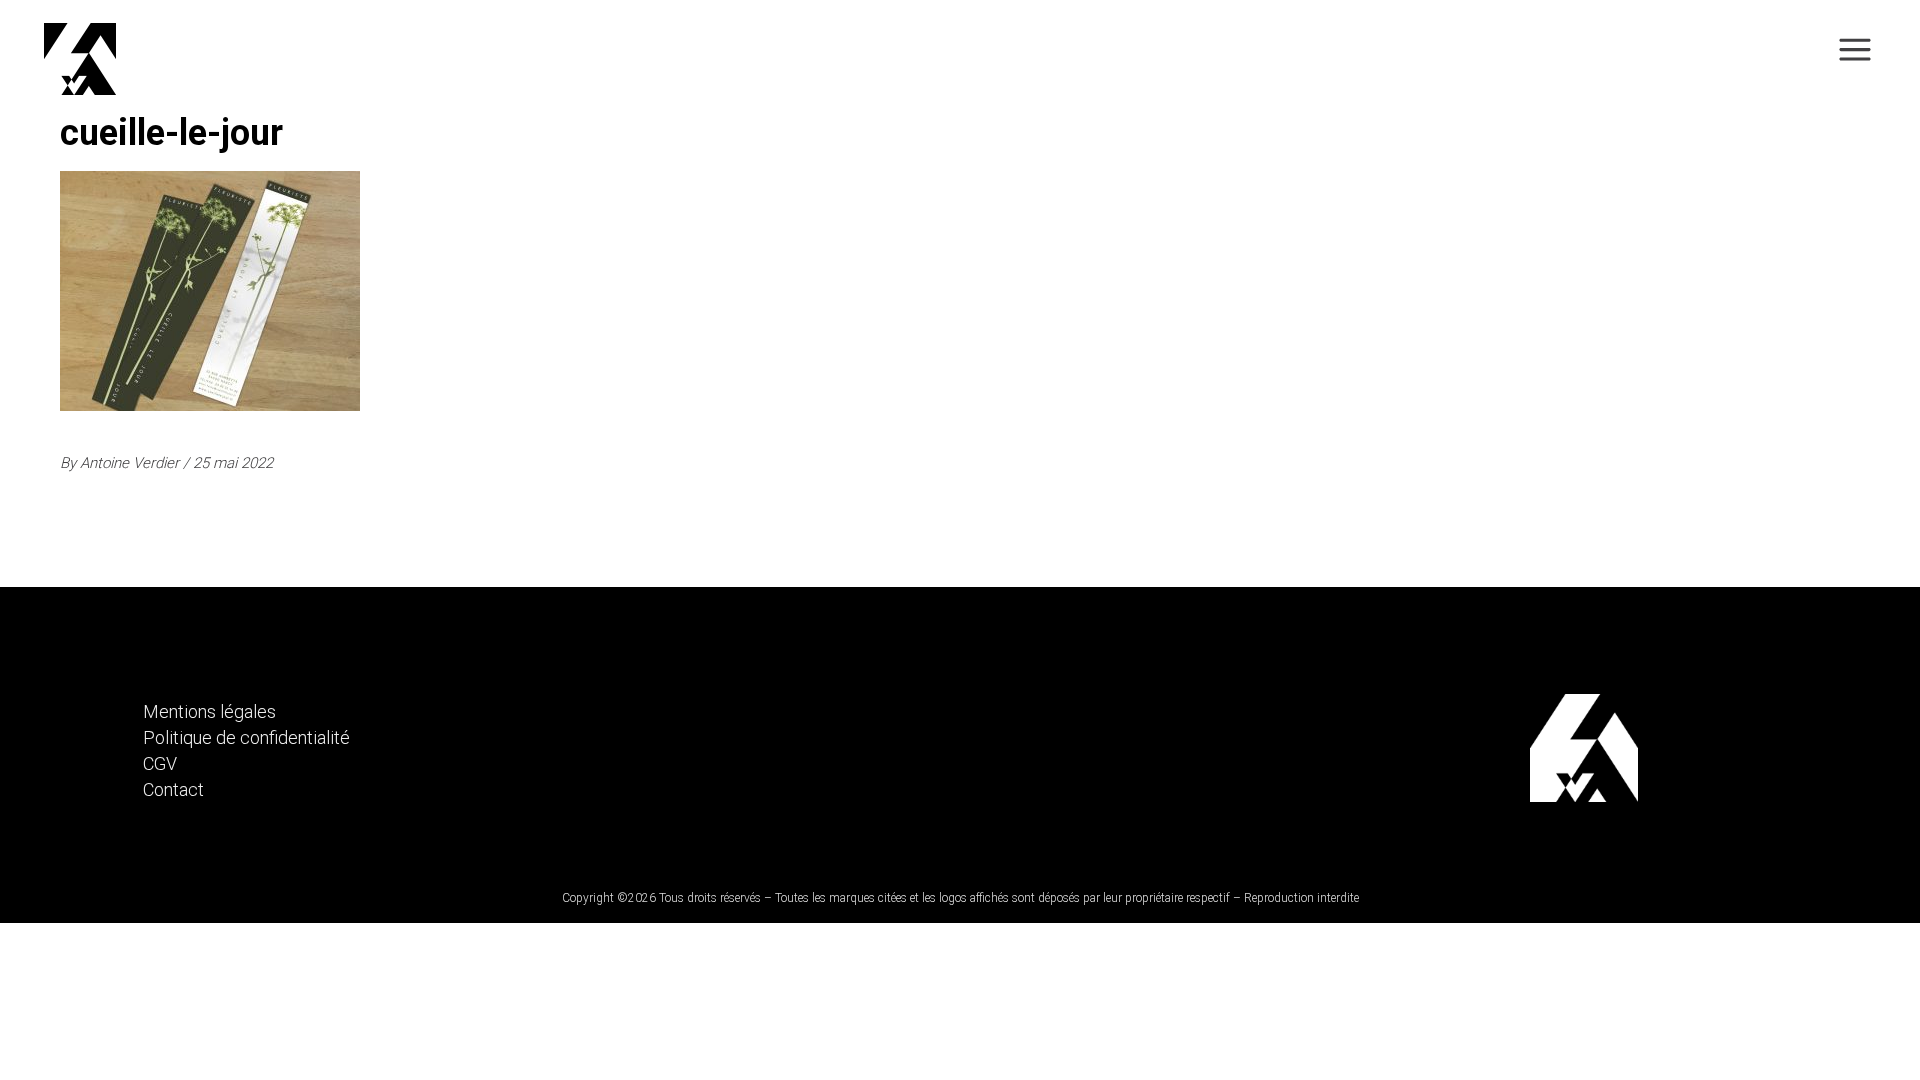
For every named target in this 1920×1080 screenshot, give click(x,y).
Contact (173, 789)
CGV (160, 763)
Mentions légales (209, 711)
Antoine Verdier (131, 463)
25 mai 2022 (233, 463)
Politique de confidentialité (246, 737)
